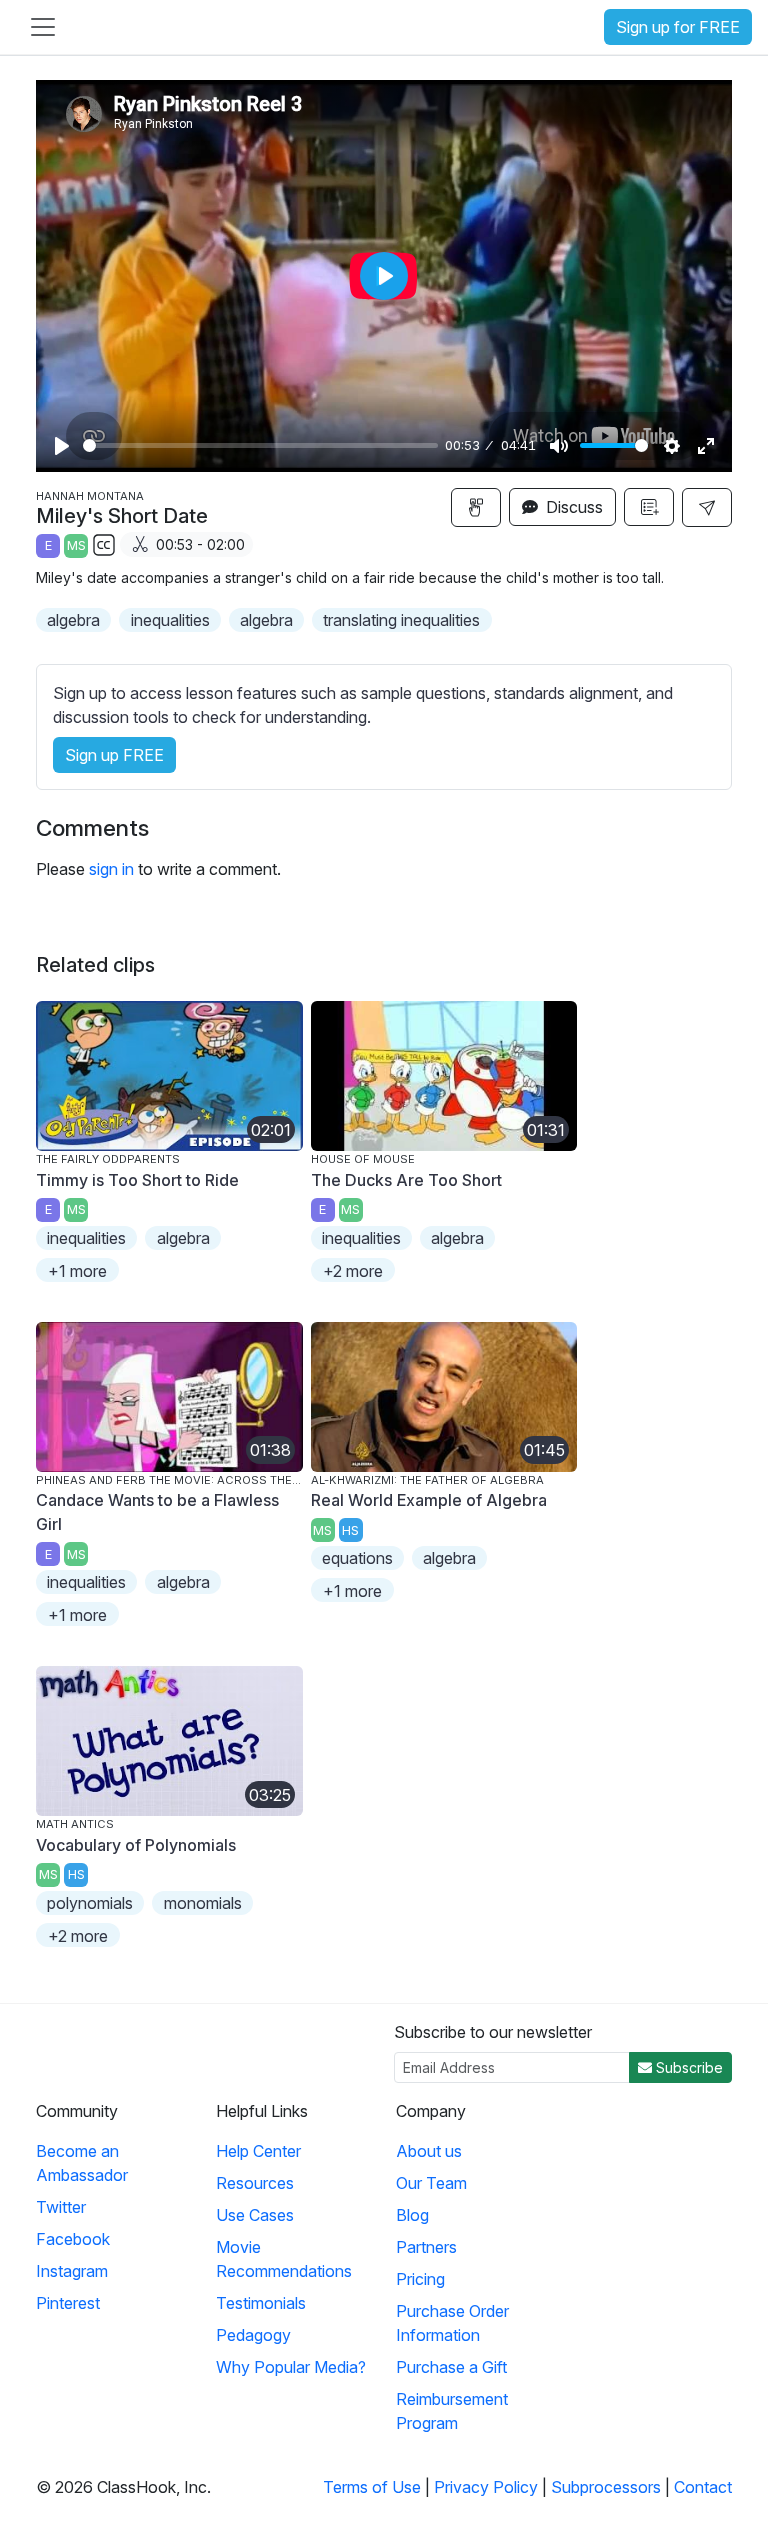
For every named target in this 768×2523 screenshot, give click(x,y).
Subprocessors (606, 2487)
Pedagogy (253, 2335)
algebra (73, 620)
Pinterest (68, 2303)
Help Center (258, 2151)
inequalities (170, 620)
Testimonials (261, 2303)
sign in (111, 869)
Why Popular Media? (291, 2367)
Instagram (72, 2271)
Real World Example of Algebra (429, 1500)
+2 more (353, 1271)
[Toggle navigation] (43, 27)
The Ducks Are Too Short (406, 1180)
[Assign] (476, 507)
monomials (203, 1903)
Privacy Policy (486, 2487)
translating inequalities (401, 620)
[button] (707, 507)
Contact (703, 2487)
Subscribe (687, 2067)
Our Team (431, 2183)
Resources (255, 2183)
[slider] (260, 445)
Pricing (420, 2279)
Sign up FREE (114, 755)
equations (357, 1558)
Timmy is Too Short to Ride (137, 1180)
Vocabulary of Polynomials (136, 1845)
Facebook (73, 2239)
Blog (412, 2215)
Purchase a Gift (451, 2367)
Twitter (61, 2207)
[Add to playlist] (649, 507)
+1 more (77, 1271)
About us (429, 2151)
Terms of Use (372, 2487)
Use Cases (255, 2215)
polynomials (90, 1903)
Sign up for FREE (678, 27)
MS (76, 545)
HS (350, 1530)
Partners (426, 2247)
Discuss (572, 507)
